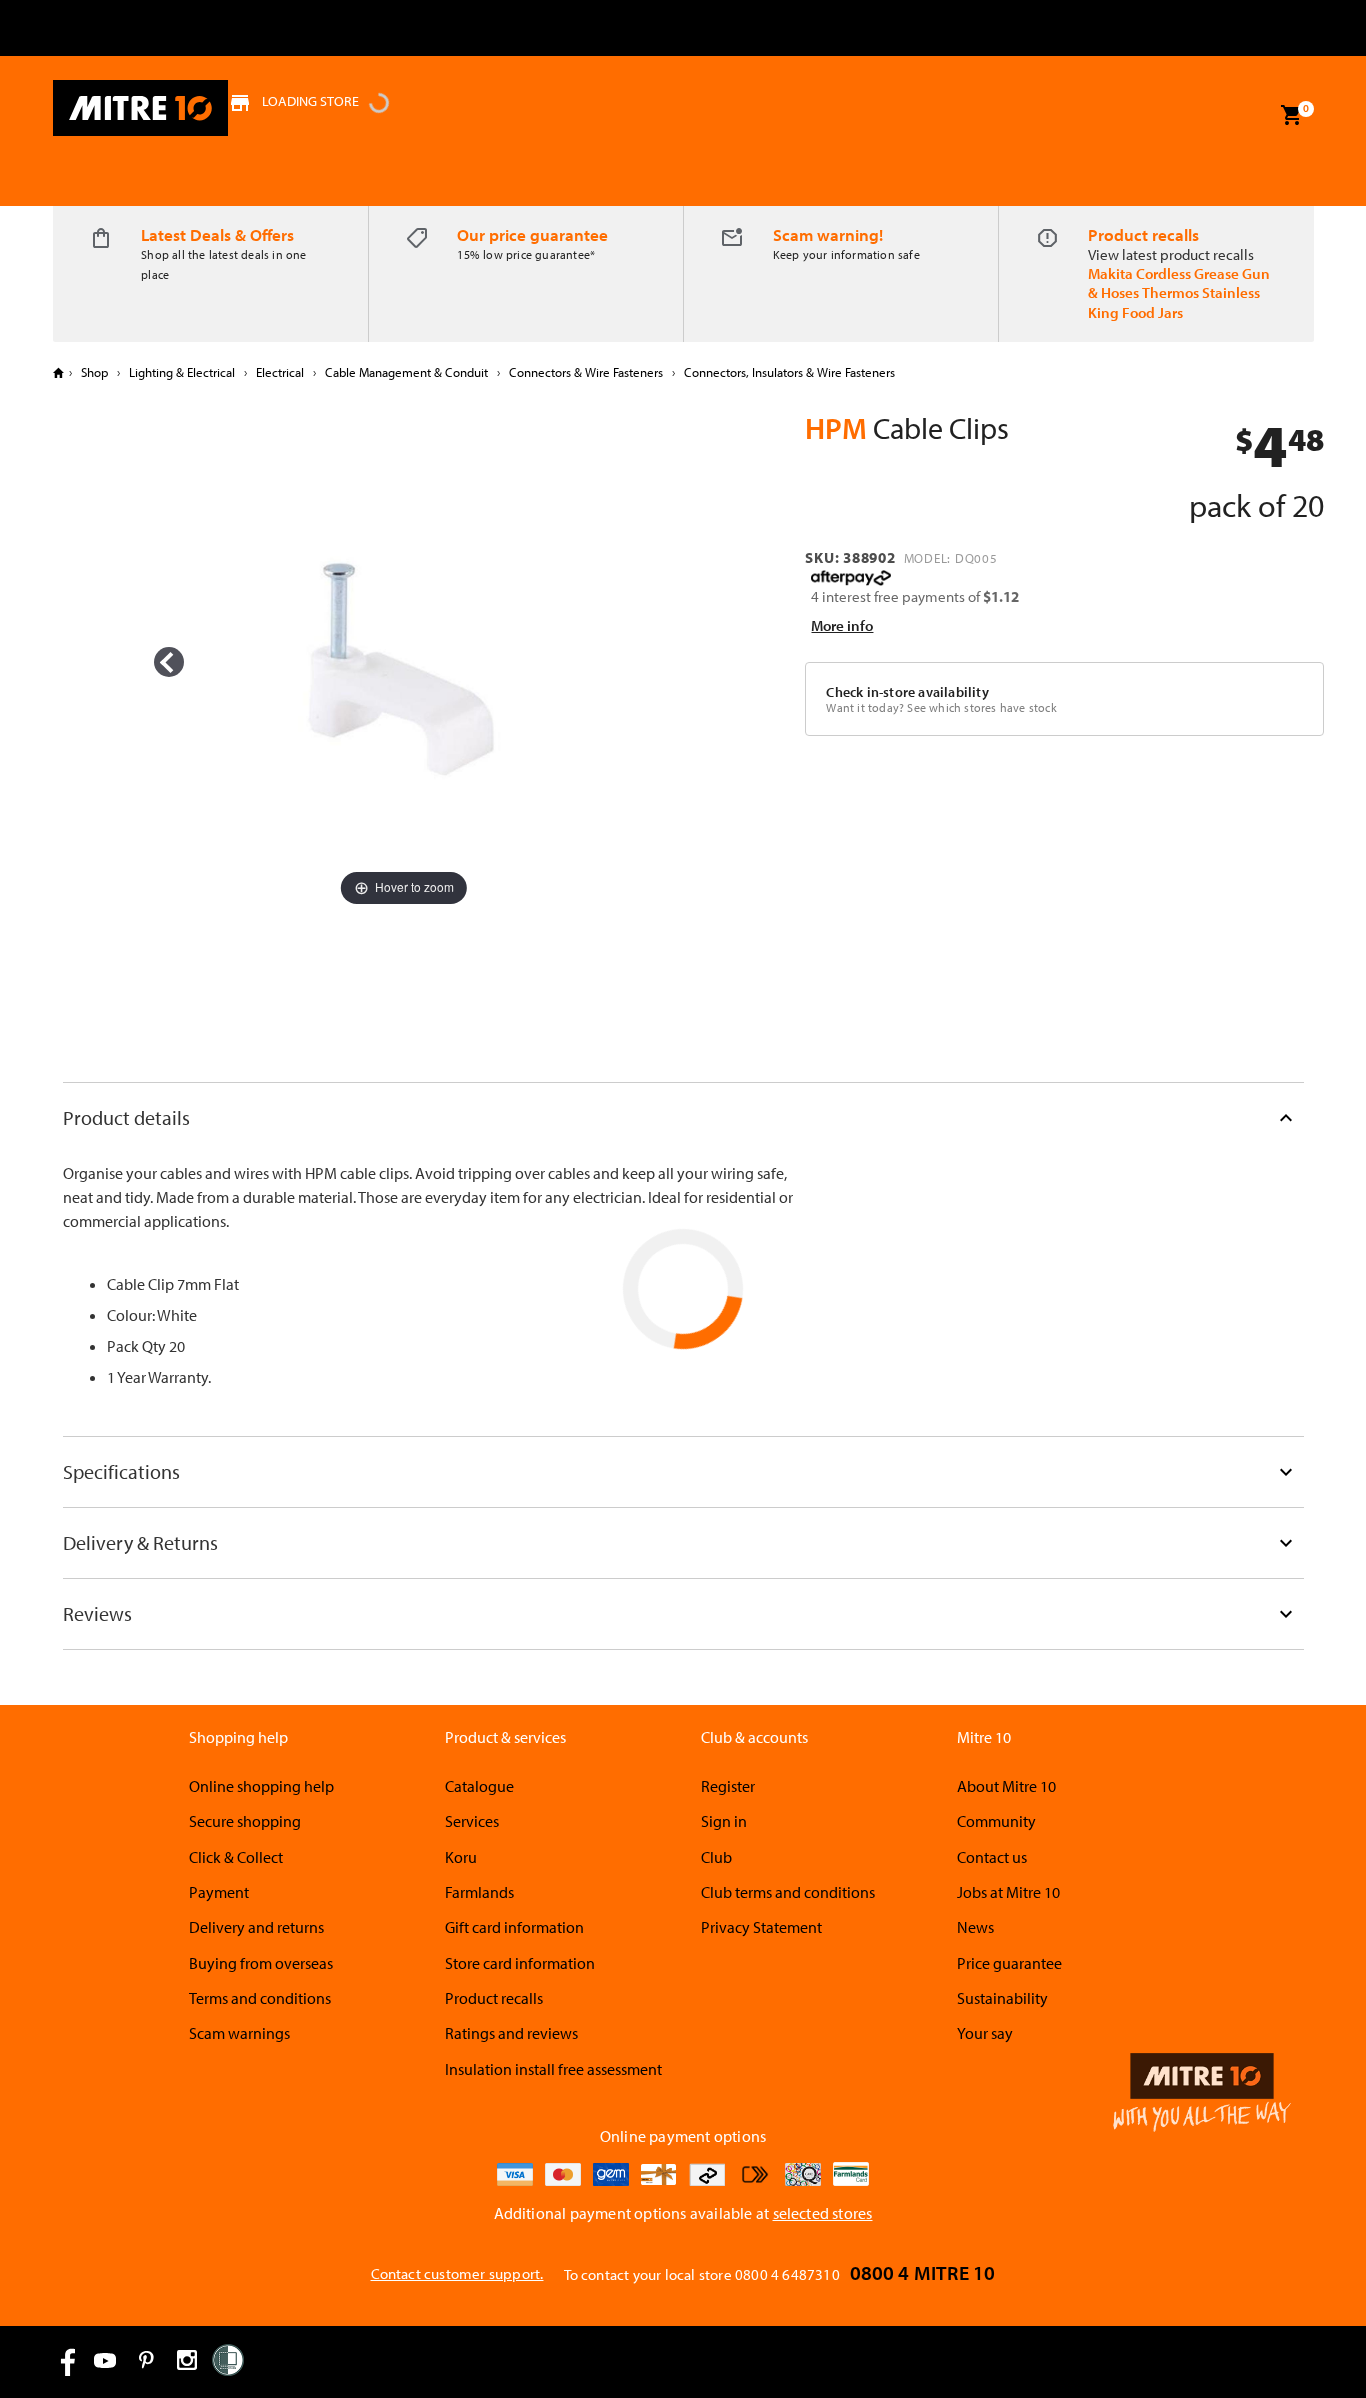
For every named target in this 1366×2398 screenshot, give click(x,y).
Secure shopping (245, 1821)
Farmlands (479, 1892)
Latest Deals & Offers (217, 234)
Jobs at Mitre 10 (1008, 1892)
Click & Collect (236, 1857)
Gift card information (514, 1927)
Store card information (520, 1963)
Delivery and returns (256, 1927)
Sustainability (1002, 1998)
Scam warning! (828, 234)
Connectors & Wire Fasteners (586, 372)
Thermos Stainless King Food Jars (1174, 302)
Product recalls (1143, 234)
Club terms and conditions (788, 1892)
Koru (461, 1857)
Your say (985, 2033)
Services (472, 1821)
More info (842, 625)
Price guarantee (1009, 1963)
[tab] (683, 1117)
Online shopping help (261, 1786)
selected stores (823, 2213)
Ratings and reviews (511, 2033)
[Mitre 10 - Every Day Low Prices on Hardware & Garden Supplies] (140, 108)
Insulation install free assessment (553, 2069)
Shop (94, 372)
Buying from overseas (261, 1963)
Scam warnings (239, 2033)
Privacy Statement (761, 1927)
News (975, 1927)
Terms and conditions (260, 1998)
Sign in (724, 1821)
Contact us (992, 1857)
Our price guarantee (532, 234)
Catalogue (479, 1786)
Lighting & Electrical (182, 372)
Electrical (280, 372)
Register (728, 1786)
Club (716, 1857)
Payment (219, 1892)
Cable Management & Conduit (406, 372)
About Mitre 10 (1006, 1786)
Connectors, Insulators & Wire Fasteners (788, 372)
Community (996, 1821)
